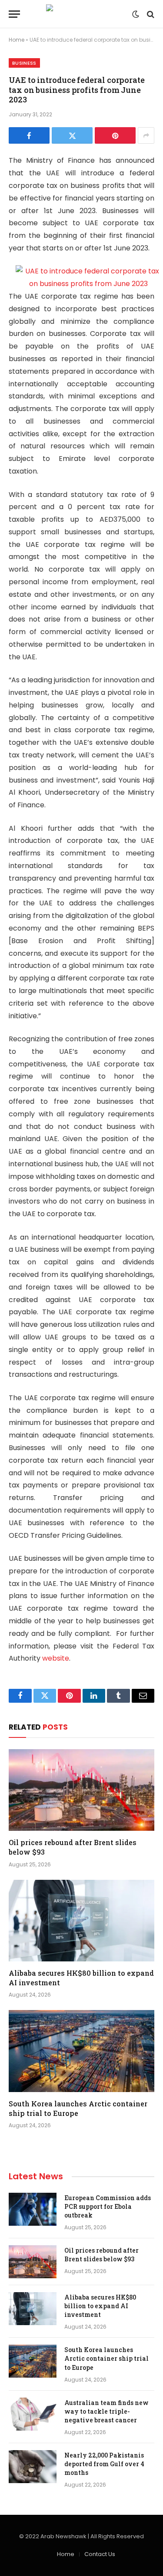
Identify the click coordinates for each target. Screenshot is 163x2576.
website (56, 1658)
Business (24, 63)
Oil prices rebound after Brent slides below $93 (101, 2255)
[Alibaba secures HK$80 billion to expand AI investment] (81, 1921)
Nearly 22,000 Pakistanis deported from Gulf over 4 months (104, 2464)
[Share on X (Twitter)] (72, 135)
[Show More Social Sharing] (146, 135)
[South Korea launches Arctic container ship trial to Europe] (81, 2051)
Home (17, 40)
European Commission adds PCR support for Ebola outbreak (108, 2206)
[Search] (150, 14)
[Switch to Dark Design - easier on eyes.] (136, 14)
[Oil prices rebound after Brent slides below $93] (81, 1790)
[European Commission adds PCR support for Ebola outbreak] (33, 2209)
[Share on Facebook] (29, 135)
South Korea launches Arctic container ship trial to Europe (78, 2108)
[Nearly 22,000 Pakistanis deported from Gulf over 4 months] (33, 2467)
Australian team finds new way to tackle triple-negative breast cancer (106, 2411)
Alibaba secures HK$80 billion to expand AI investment (100, 2306)
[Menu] (14, 14)
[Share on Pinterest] (115, 135)
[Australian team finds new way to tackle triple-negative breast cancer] (33, 2414)
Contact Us (100, 2554)
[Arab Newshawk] (82, 14)
